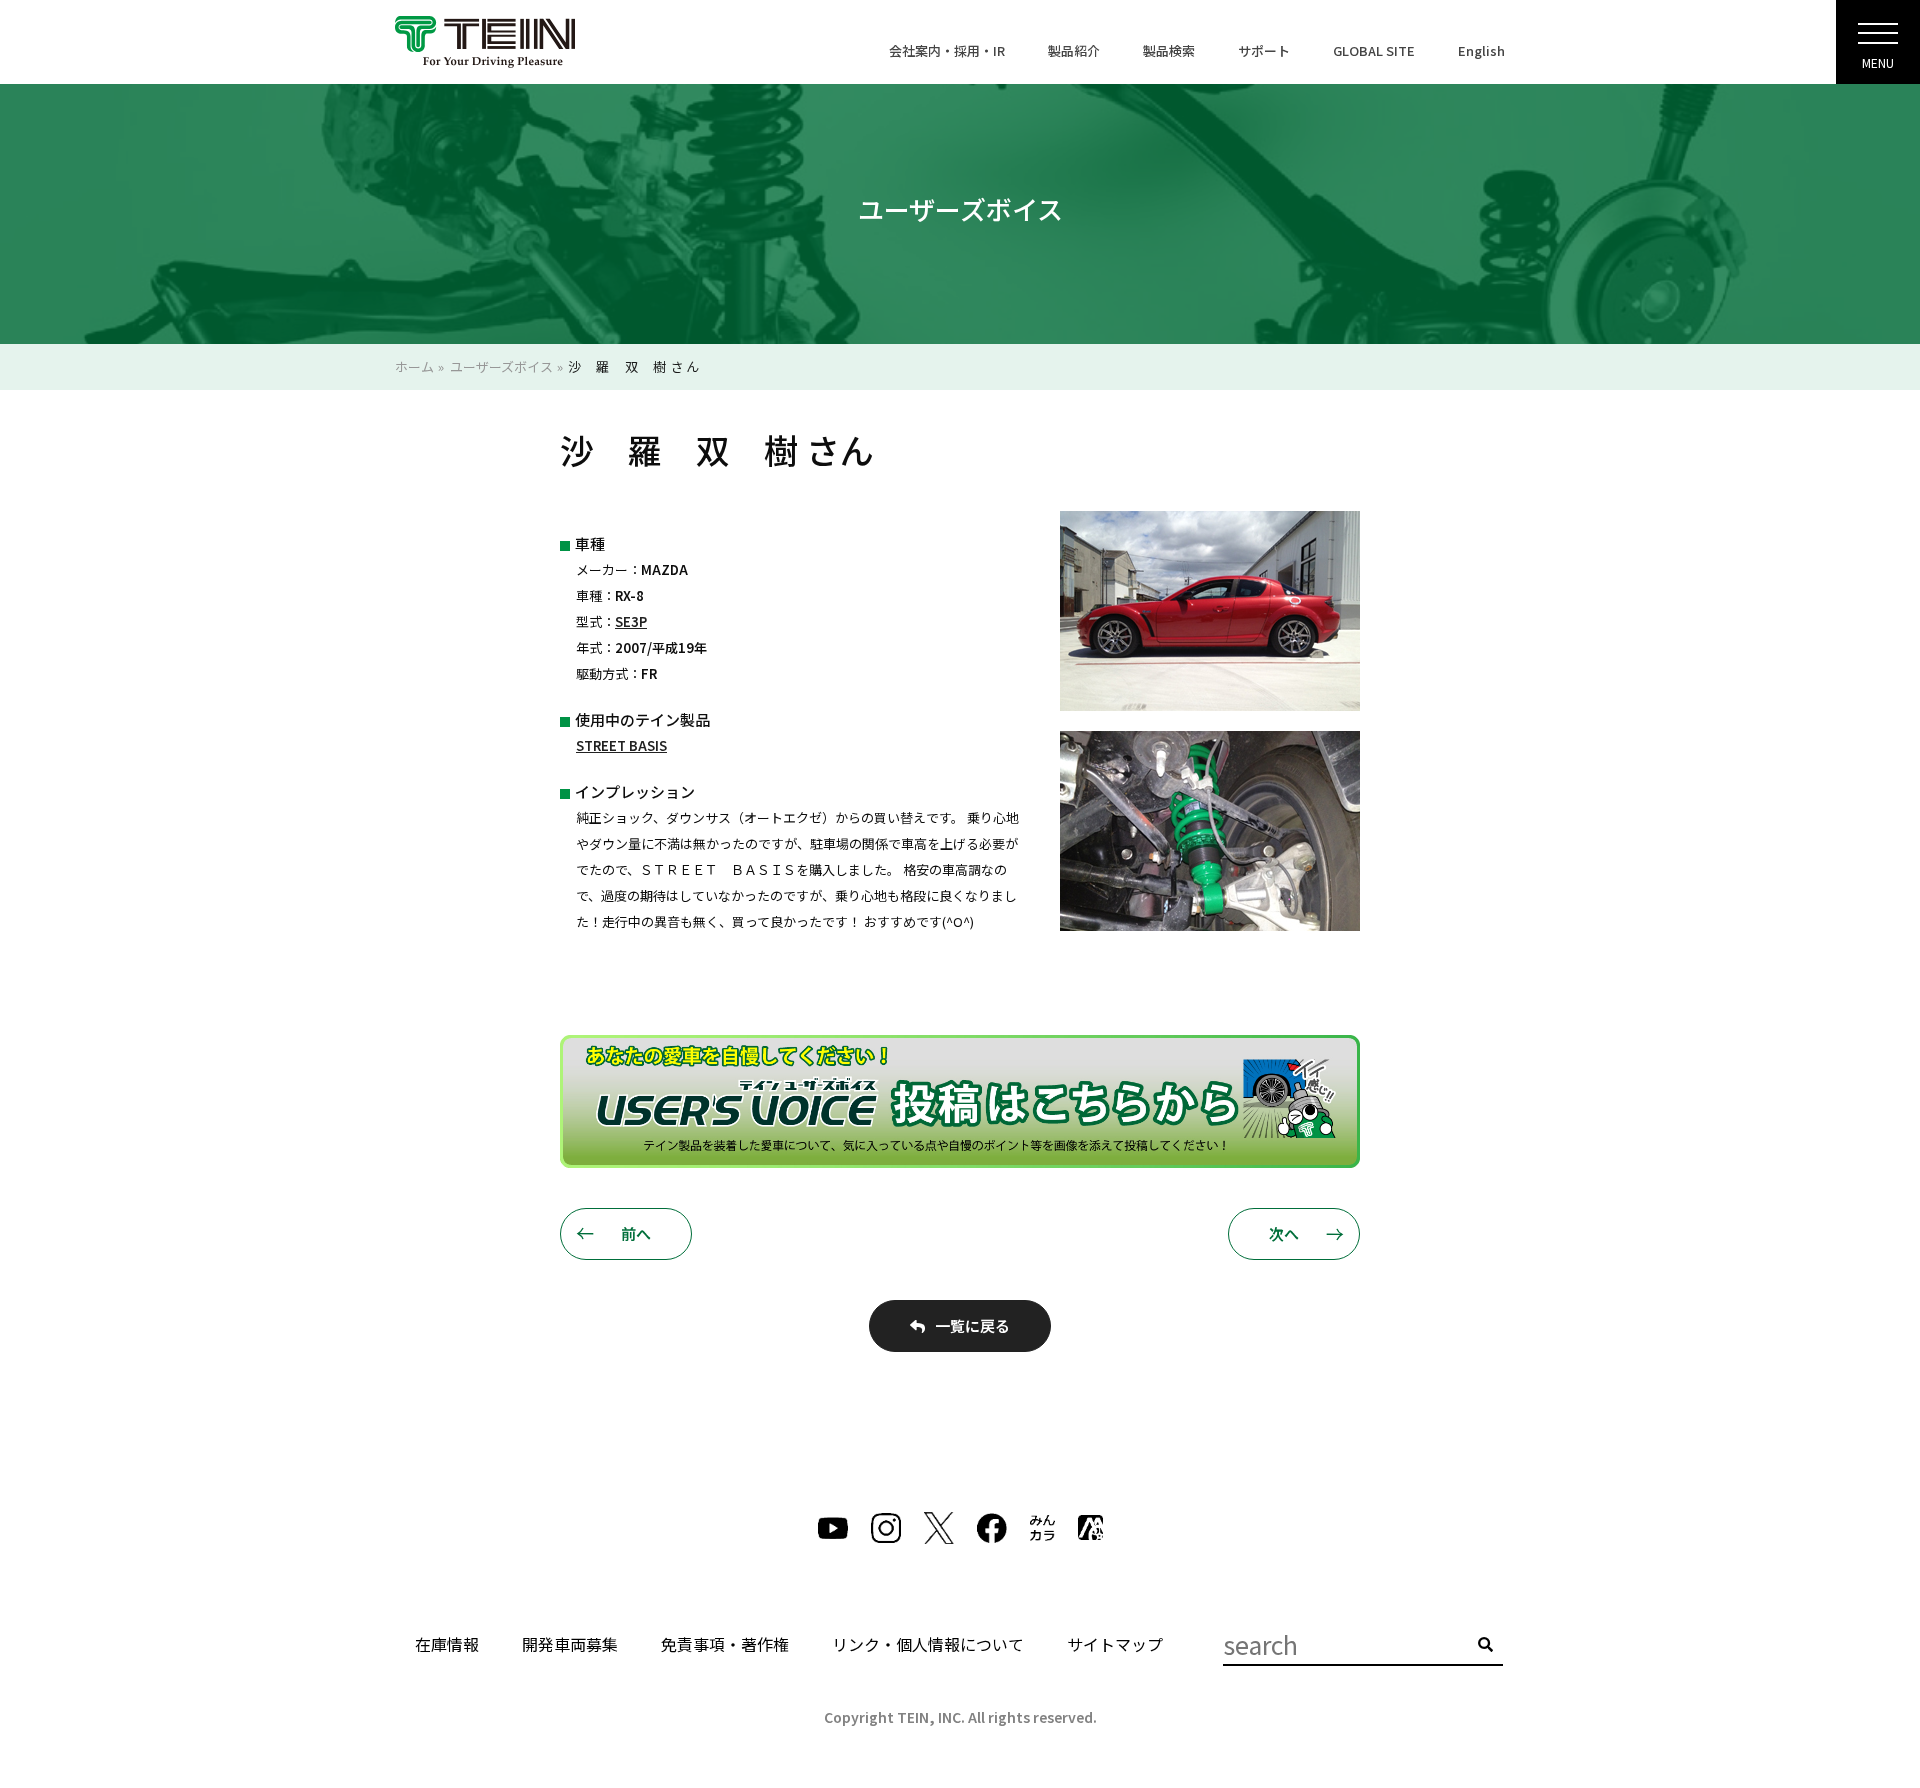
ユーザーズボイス (501, 366)
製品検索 (1169, 50)
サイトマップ (1115, 1644)
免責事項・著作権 (725, 1644)
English (1481, 50)
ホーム (414, 366)
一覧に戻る (972, 1325)
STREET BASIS (621, 745)
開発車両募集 (570, 1644)
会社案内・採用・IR (947, 50)
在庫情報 (447, 1644)
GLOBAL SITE (1374, 50)
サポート (1264, 50)
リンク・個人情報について (928, 1644)
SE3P (631, 621)
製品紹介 (1074, 50)
